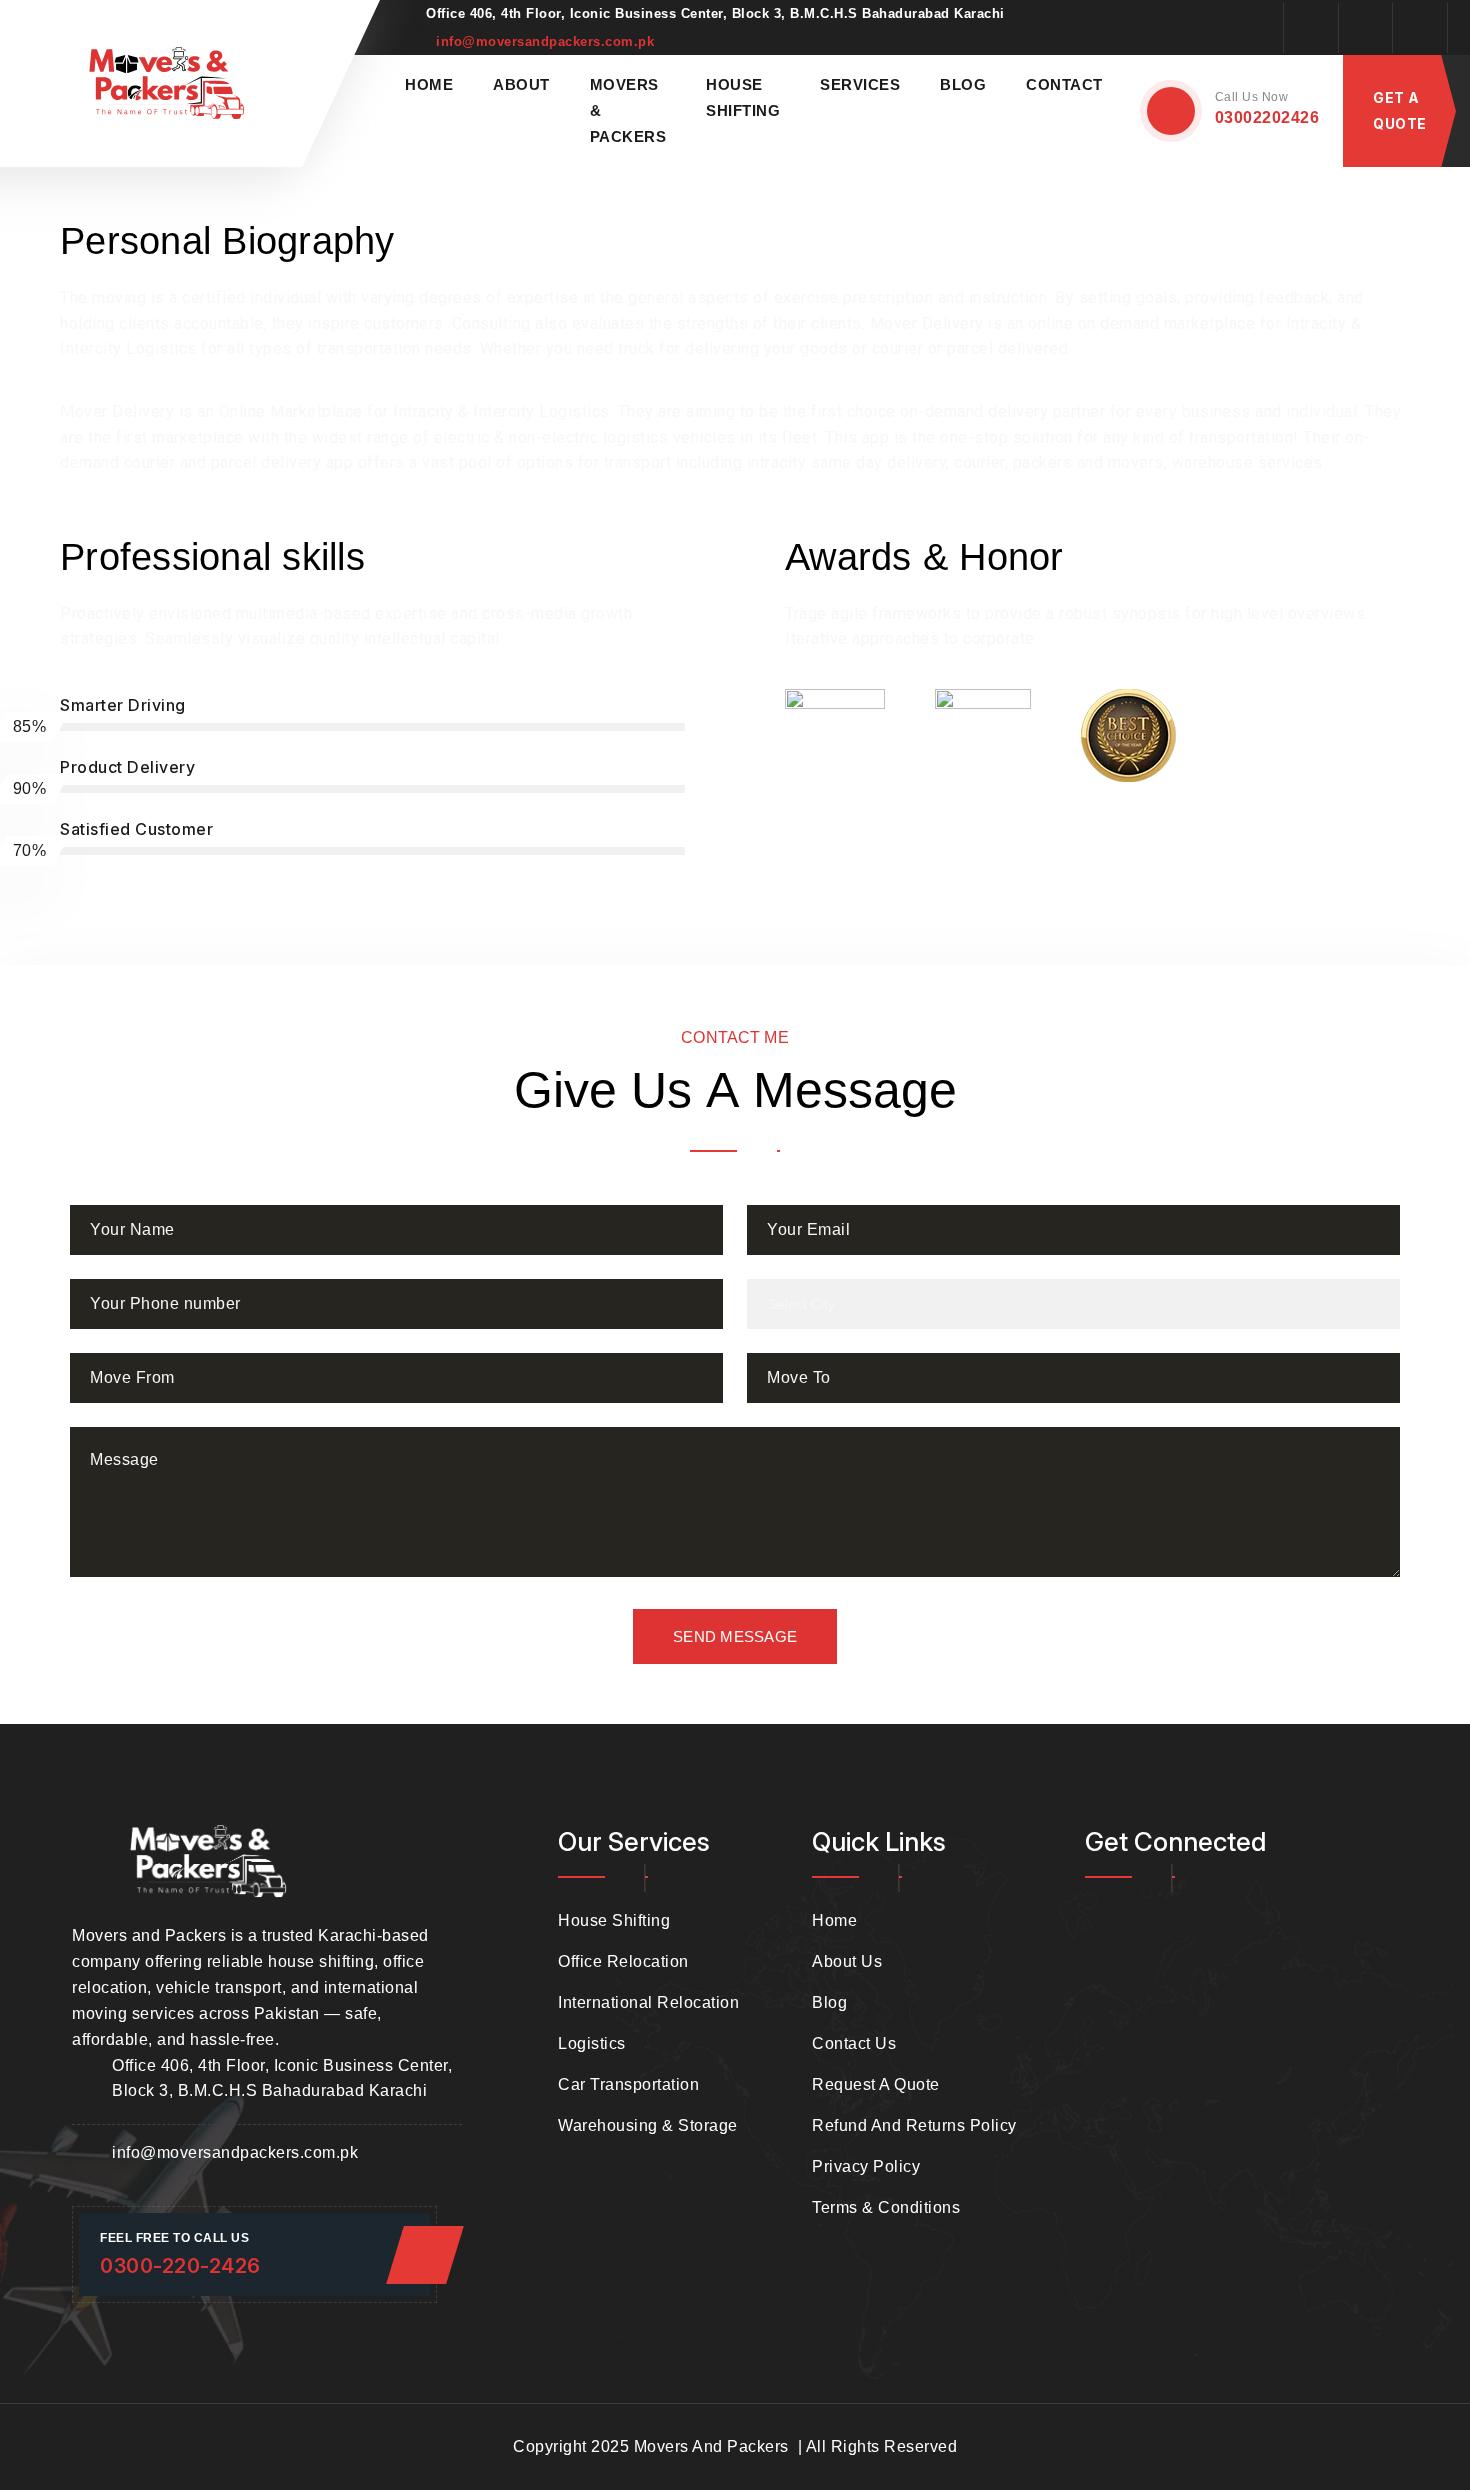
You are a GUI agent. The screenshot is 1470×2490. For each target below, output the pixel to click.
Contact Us (854, 2043)
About (521, 84)
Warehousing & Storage (648, 2125)
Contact (1064, 84)
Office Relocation (623, 1961)
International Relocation (648, 2002)
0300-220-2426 (180, 2266)
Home (429, 84)
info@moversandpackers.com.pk (545, 41)
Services (860, 84)
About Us (847, 1961)
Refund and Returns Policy (914, 2125)
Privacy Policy (866, 2166)
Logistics (592, 2043)
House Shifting (614, 1920)
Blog (963, 84)
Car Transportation (628, 2084)
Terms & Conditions (886, 2207)
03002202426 (1267, 117)
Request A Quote (876, 2084)
